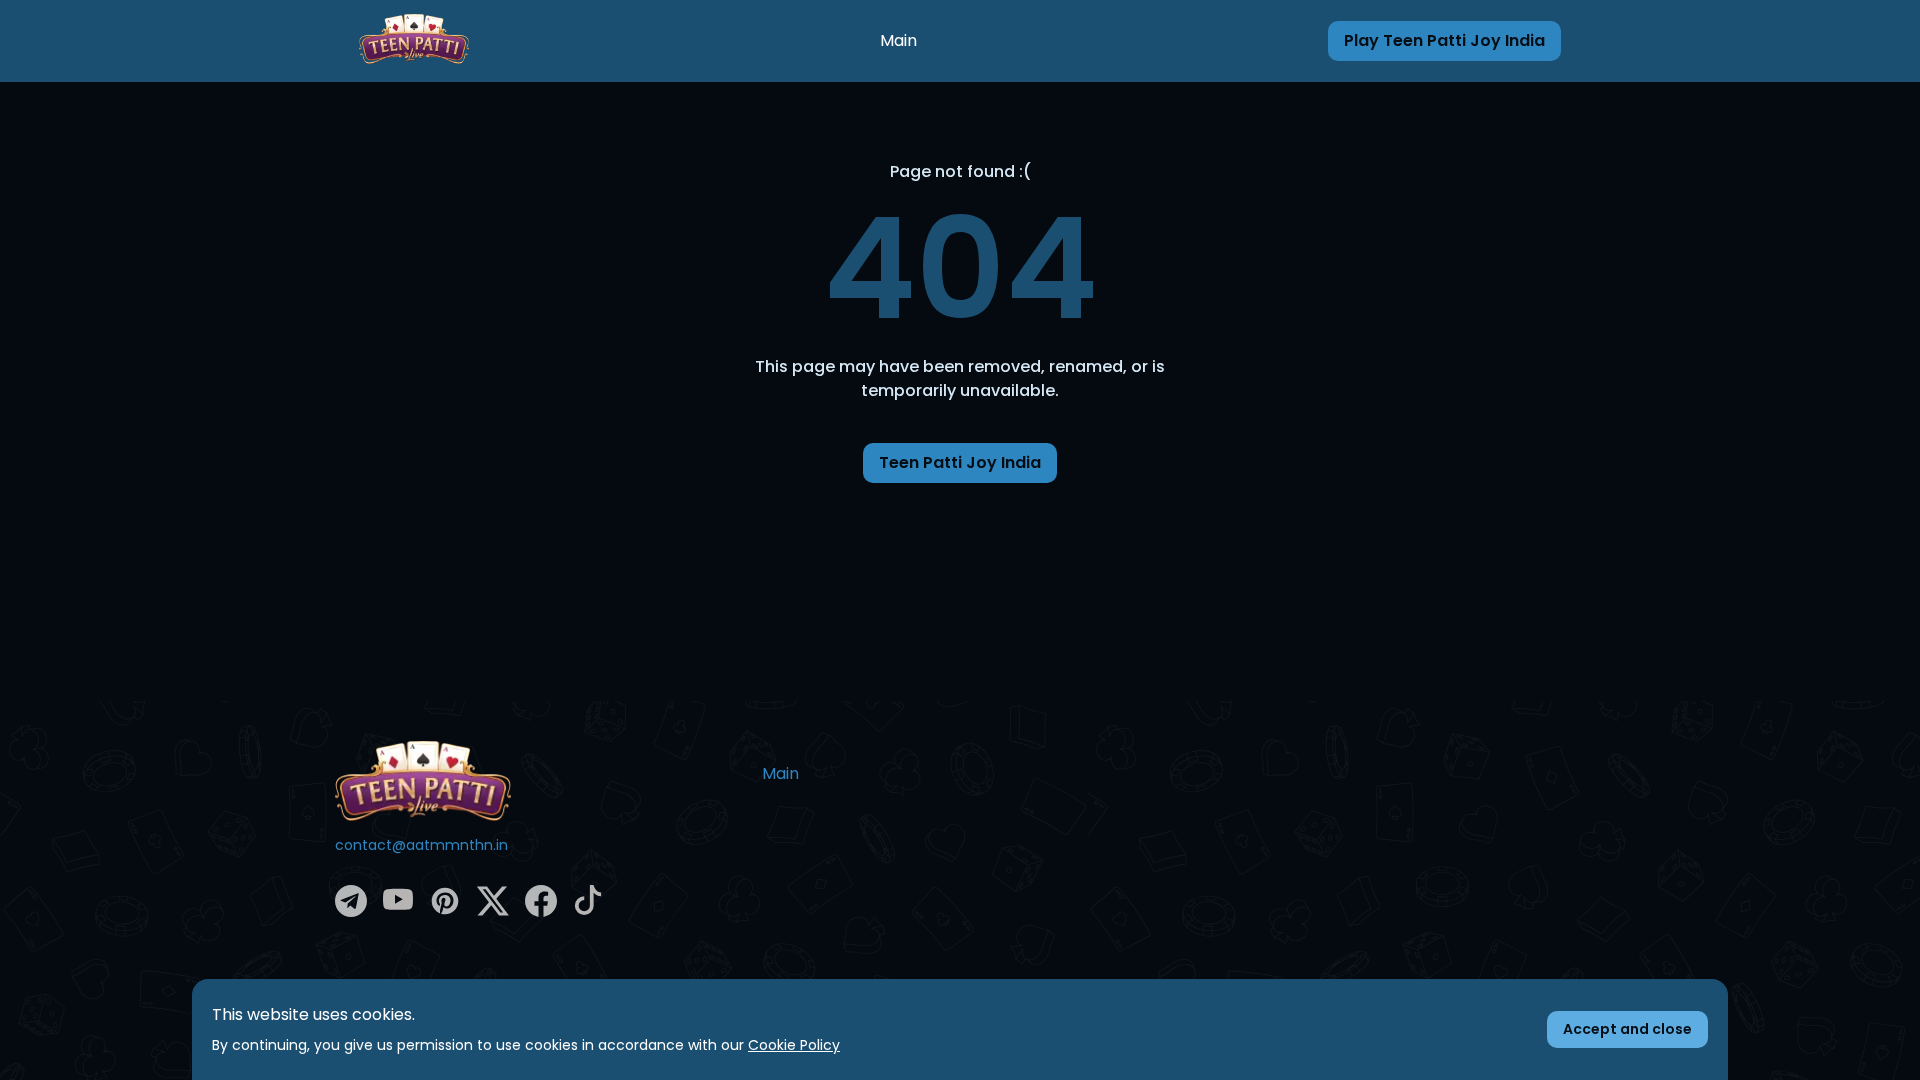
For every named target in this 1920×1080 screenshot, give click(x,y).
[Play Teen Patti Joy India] (414, 41)
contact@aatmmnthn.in (421, 845)
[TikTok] (588, 910)
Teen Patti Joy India (960, 462)
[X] (493, 912)
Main (898, 40)
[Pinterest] (445, 912)
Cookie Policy (794, 1045)
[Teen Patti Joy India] (533, 781)
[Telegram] (351, 912)
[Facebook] (541, 912)
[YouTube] (398, 910)
